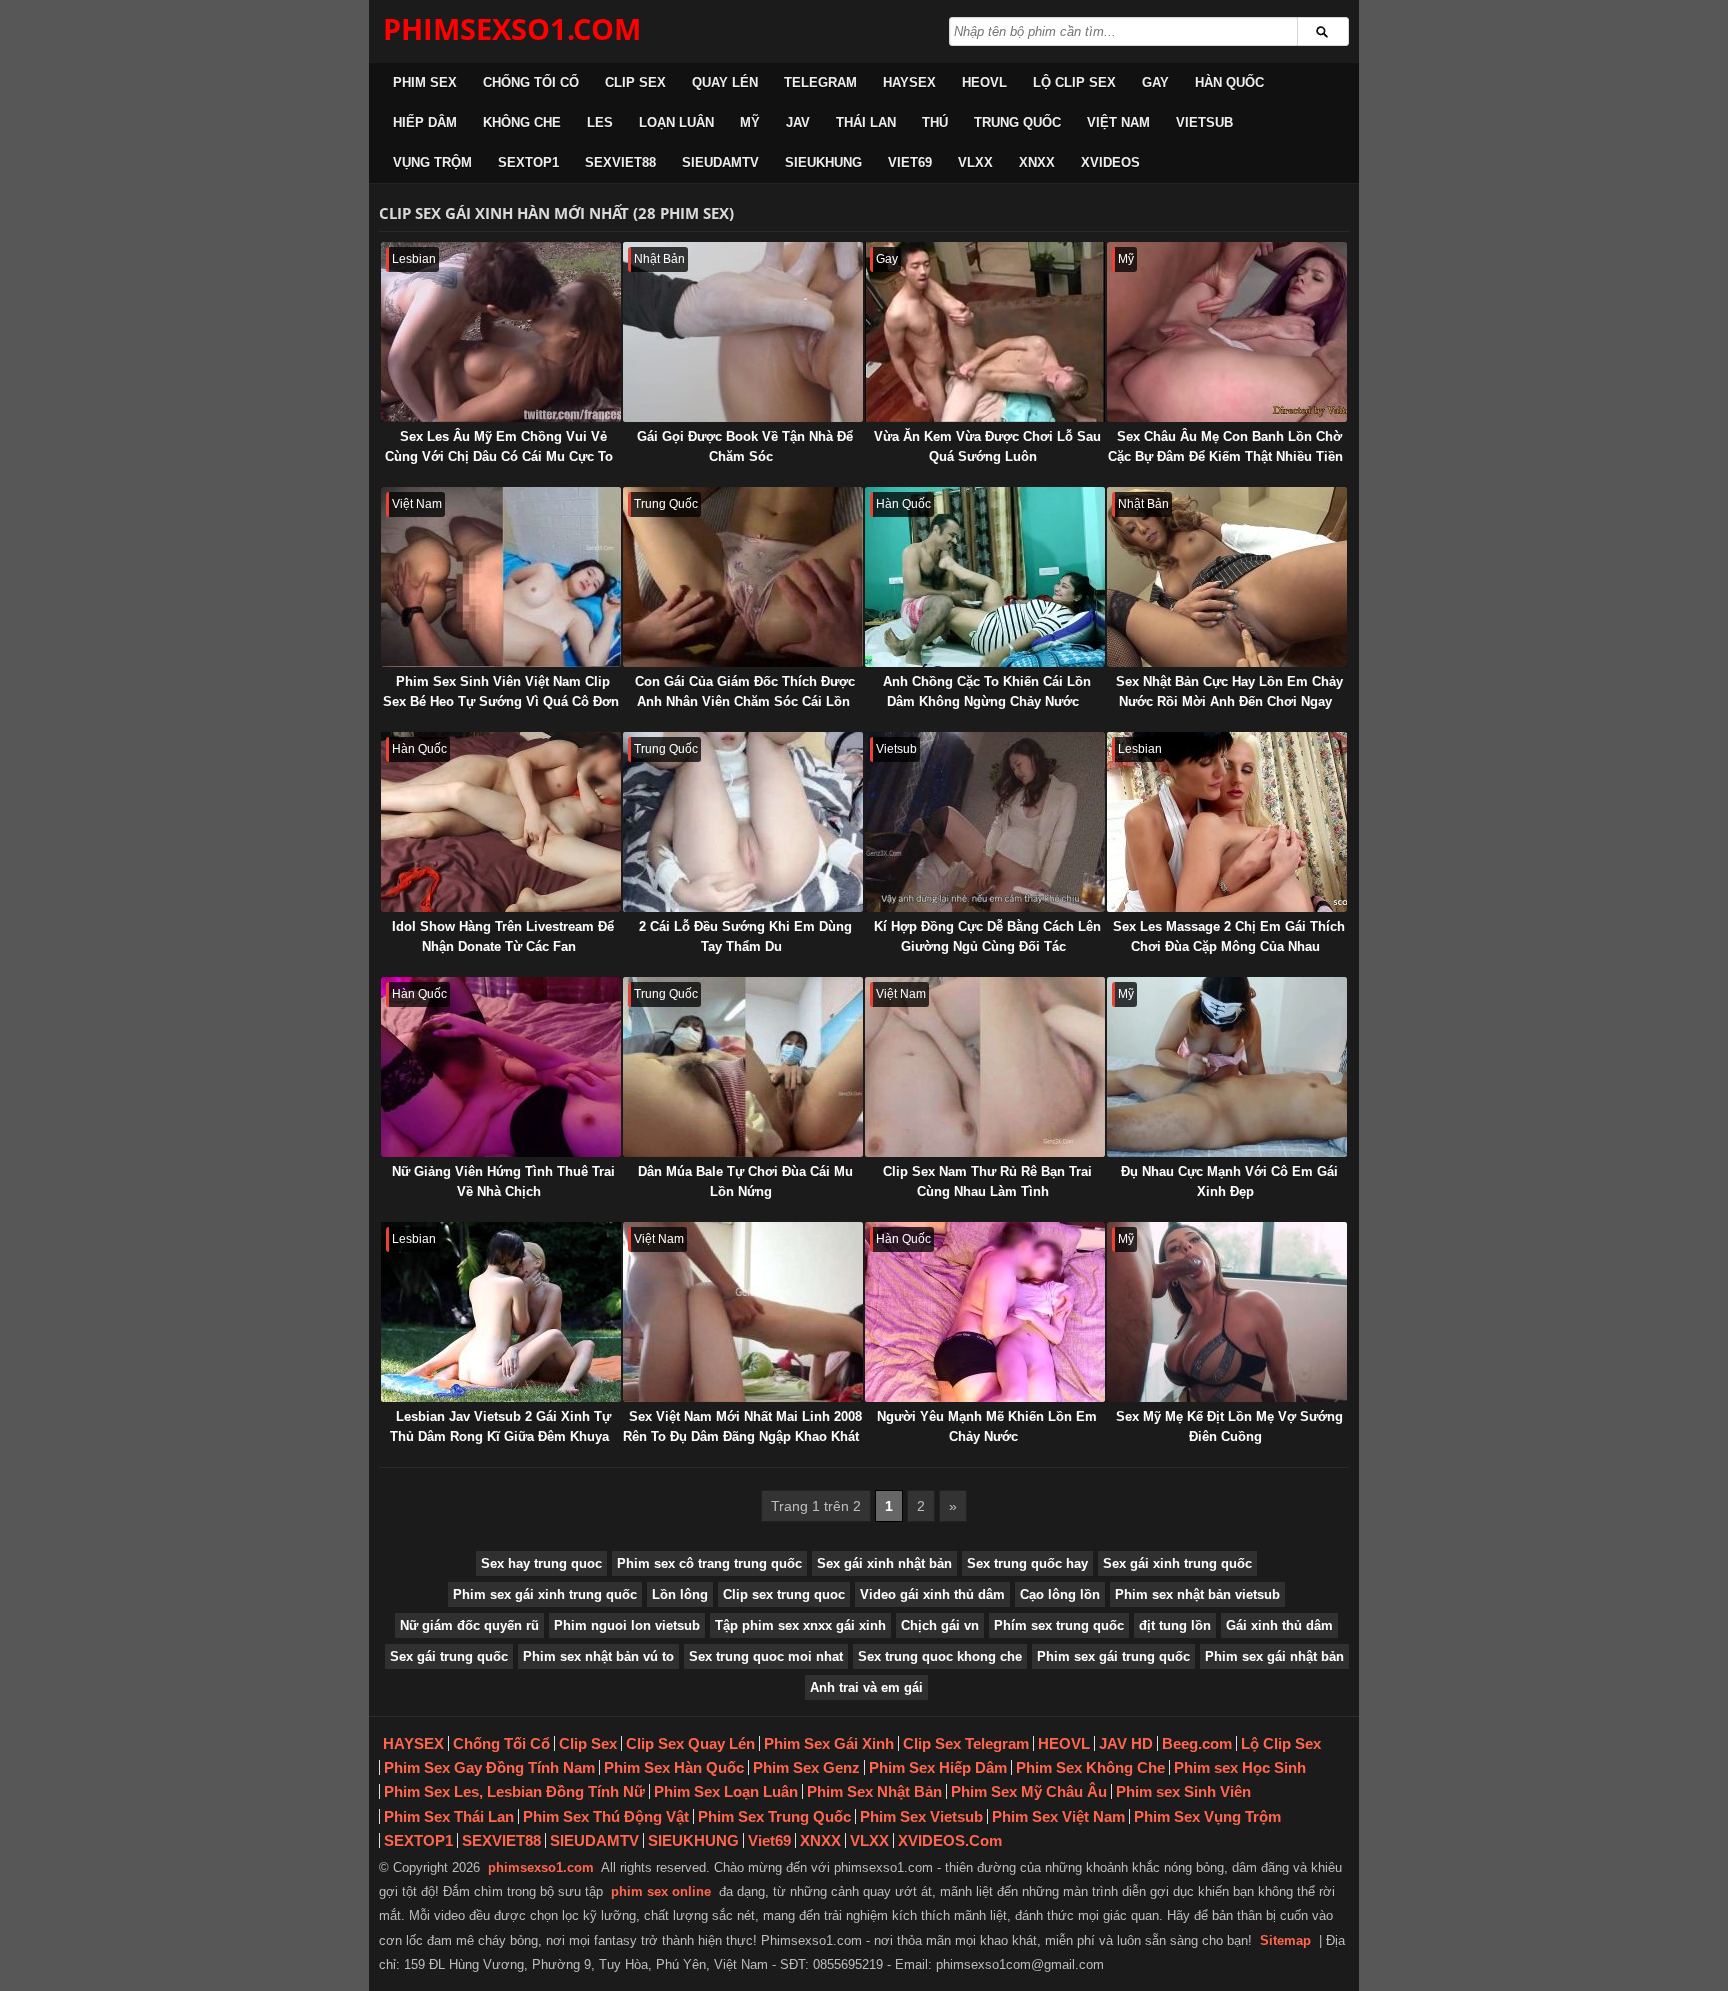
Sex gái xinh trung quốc (1177, 1563)
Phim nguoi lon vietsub (627, 1625)
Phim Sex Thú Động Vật (606, 1816)
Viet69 (910, 162)
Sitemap (1285, 1940)
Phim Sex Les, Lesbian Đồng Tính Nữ (514, 1791)
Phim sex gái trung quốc (1113, 1656)
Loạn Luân (676, 122)
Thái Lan (866, 122)
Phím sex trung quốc (1059, 1625)
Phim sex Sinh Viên (1183, 1791)
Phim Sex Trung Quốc (774, 1816)
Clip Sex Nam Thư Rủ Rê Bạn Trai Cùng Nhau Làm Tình (987, 1181)
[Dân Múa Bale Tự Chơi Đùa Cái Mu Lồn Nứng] (743, 1067)
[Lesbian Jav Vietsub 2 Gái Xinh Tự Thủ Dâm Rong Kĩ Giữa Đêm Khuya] (501, 1312)
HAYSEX (909, 82)
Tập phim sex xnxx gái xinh (800, 1625)
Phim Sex (425, 82)
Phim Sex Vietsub (921, 1816)
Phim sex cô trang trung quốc (709, 1563)
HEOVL (984, 82)
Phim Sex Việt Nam (1058, 1816)
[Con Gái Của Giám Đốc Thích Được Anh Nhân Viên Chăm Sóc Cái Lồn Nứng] (743, 577)
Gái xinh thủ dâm (1279, 1625)
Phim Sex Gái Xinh (829, 1743)
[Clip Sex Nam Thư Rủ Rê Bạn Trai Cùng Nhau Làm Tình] (985, 1067)
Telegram (820, 82)
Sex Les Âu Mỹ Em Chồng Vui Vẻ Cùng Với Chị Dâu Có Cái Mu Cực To (499, 446)
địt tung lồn (1175, 1625)
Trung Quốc (1017, 122)
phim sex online (661, 1891)
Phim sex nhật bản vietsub (1197, 1594)
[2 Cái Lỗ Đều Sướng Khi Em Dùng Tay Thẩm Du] (743, 822)
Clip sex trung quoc (784, 1594)
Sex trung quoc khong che (940, 1656)
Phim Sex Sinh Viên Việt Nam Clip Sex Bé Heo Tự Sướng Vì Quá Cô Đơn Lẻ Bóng (501, 701)
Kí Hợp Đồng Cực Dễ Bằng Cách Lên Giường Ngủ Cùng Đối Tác (987, 936)
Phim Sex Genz (806, 1767)
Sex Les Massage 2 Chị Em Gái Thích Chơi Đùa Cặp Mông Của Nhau (1229, 936)
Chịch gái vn (940, 1625)
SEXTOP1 (528, 162)
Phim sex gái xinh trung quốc (545, 1594)
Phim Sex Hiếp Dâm (938, 1767)
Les (600, 122)
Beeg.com (1197, 1743)
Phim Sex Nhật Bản (874, 1791)
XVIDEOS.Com (950, 1840)
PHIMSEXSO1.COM (512, 28)
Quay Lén (725, 82)
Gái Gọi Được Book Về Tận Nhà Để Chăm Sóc (745, 446)
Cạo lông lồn (1060, 1594)
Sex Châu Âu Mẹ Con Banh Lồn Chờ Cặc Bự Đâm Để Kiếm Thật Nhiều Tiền (1225, 446)
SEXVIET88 (620, 162)
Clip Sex (635, 82)
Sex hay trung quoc (541, 1563)
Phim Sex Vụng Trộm (1207, 1816)
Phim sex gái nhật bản (1274, 1656)
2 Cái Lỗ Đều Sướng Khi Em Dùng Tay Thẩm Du (745, 936)
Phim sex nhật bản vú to (598, 1656)
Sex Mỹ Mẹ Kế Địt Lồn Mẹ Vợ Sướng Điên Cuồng (1229, 1426)
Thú (935, 122)
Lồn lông (680, 1594)
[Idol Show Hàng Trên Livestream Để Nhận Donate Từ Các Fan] (501, 822)
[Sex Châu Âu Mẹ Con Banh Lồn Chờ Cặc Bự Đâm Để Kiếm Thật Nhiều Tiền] (1227, 332)
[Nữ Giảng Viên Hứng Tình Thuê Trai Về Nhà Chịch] (501, 1067)
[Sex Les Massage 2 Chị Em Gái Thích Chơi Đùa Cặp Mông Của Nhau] (1227, 822)
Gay (1155, 82)
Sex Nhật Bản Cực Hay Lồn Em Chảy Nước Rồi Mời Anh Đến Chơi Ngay (1229, 691)
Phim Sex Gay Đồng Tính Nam (489, 1767)
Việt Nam (1118, 122)
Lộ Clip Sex (1074, 82)
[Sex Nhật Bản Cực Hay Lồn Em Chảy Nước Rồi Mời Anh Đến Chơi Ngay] (1227, 577)
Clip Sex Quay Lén (690, 1743)
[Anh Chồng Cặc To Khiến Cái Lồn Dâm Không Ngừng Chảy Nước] (985, 577)
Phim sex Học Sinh (1240, 1767)
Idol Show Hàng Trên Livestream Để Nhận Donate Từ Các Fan (503, 936)
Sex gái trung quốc (449, 1656)
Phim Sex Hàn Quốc (674, 1767)
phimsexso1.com (541, 1867)
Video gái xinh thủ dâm (932, 1594)
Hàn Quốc (1229, 82)
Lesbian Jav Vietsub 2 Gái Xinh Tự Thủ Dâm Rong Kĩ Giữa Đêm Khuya (500, 1426)
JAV (798, 122)
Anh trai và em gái (866, 1687)
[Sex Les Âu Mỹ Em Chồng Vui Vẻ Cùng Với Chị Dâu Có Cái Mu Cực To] (501, 332)
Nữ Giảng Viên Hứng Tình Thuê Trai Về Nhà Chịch (503, 1181)
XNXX (1037, 162)
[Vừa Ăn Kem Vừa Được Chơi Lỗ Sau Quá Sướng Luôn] (985, 332)
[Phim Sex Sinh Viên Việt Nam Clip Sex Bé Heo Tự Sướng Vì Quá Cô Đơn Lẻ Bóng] (501, 577)
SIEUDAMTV (720, 162)
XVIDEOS (1110, 162)
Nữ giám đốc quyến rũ (469, 1625)
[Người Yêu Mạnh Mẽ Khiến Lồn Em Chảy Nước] (985, 1312)
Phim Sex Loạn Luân (726, 1791)
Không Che (522, 122)
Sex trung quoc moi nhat (766, 1656)
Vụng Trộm (432, 162)
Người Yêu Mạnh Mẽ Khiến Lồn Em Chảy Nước (987, 1426)
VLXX (975, 162)
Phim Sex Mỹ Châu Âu (1029, 1791)
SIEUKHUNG (823, 162)
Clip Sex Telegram (966, 1743)
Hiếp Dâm (425, 122)
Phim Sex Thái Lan (449, 1816)
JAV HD (1126, 1743)
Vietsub (1204, 122)
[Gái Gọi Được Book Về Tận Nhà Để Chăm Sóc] (743, 332)
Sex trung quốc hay (1027, 1563)
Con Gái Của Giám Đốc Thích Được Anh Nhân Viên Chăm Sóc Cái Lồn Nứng (745, 701)
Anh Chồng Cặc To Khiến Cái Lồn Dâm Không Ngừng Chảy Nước (987, 691)
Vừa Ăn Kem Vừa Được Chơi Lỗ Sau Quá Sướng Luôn (987, 446)
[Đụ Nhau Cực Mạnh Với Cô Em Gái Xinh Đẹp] (1227, 1067)
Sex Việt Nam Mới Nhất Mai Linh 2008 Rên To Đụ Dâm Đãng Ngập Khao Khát (742, 1426)
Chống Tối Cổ (531, 82)
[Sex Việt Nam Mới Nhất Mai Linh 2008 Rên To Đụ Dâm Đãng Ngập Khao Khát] (743, 1312)
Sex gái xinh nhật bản (884, 1563)
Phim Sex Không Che (1090, 1767)
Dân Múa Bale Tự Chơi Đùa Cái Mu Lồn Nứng (745, 1181)
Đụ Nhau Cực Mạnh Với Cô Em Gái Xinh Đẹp (1229, 1181)
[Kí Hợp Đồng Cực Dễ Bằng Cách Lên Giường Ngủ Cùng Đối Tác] (985, 822)
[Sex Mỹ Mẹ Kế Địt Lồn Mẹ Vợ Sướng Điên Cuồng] (1227, 1312)
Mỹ (750, 122)
